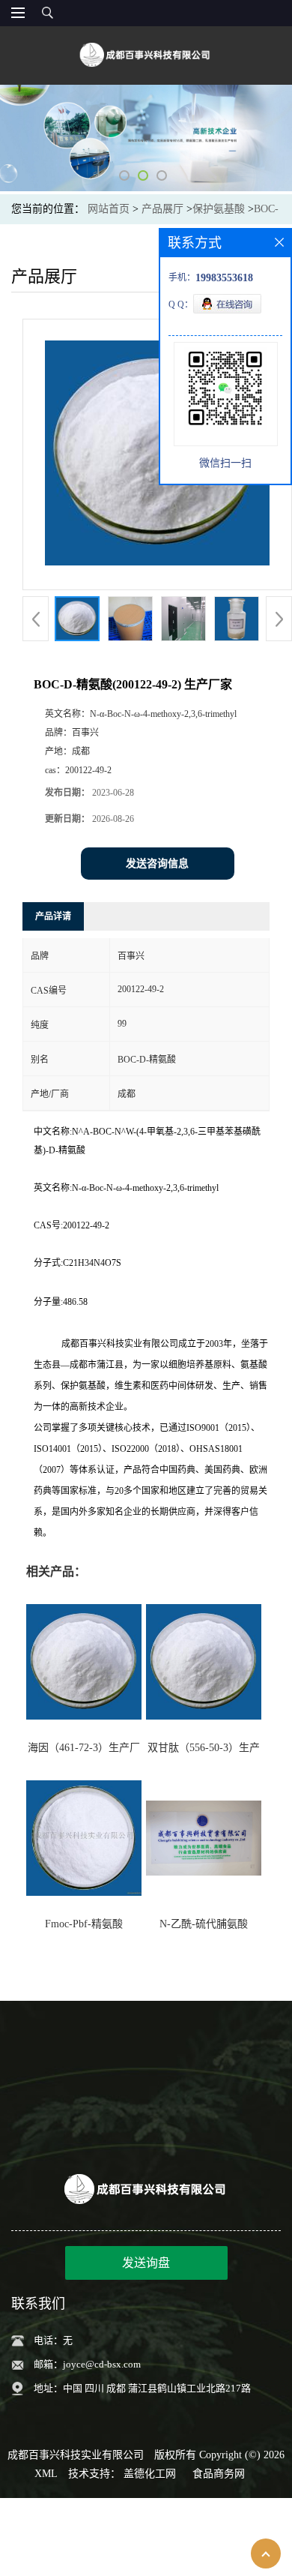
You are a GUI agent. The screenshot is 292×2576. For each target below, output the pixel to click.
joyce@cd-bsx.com (102, 2364)
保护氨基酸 (219, 209)
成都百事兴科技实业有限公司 (76, 2455)
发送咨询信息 (157, 864)
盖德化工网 (150, 2474)
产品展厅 (162, 209)
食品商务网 (219, 2474)
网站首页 (109, 209)
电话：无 (53, 2340)
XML (46, 2474)
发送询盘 (146, 2263)
